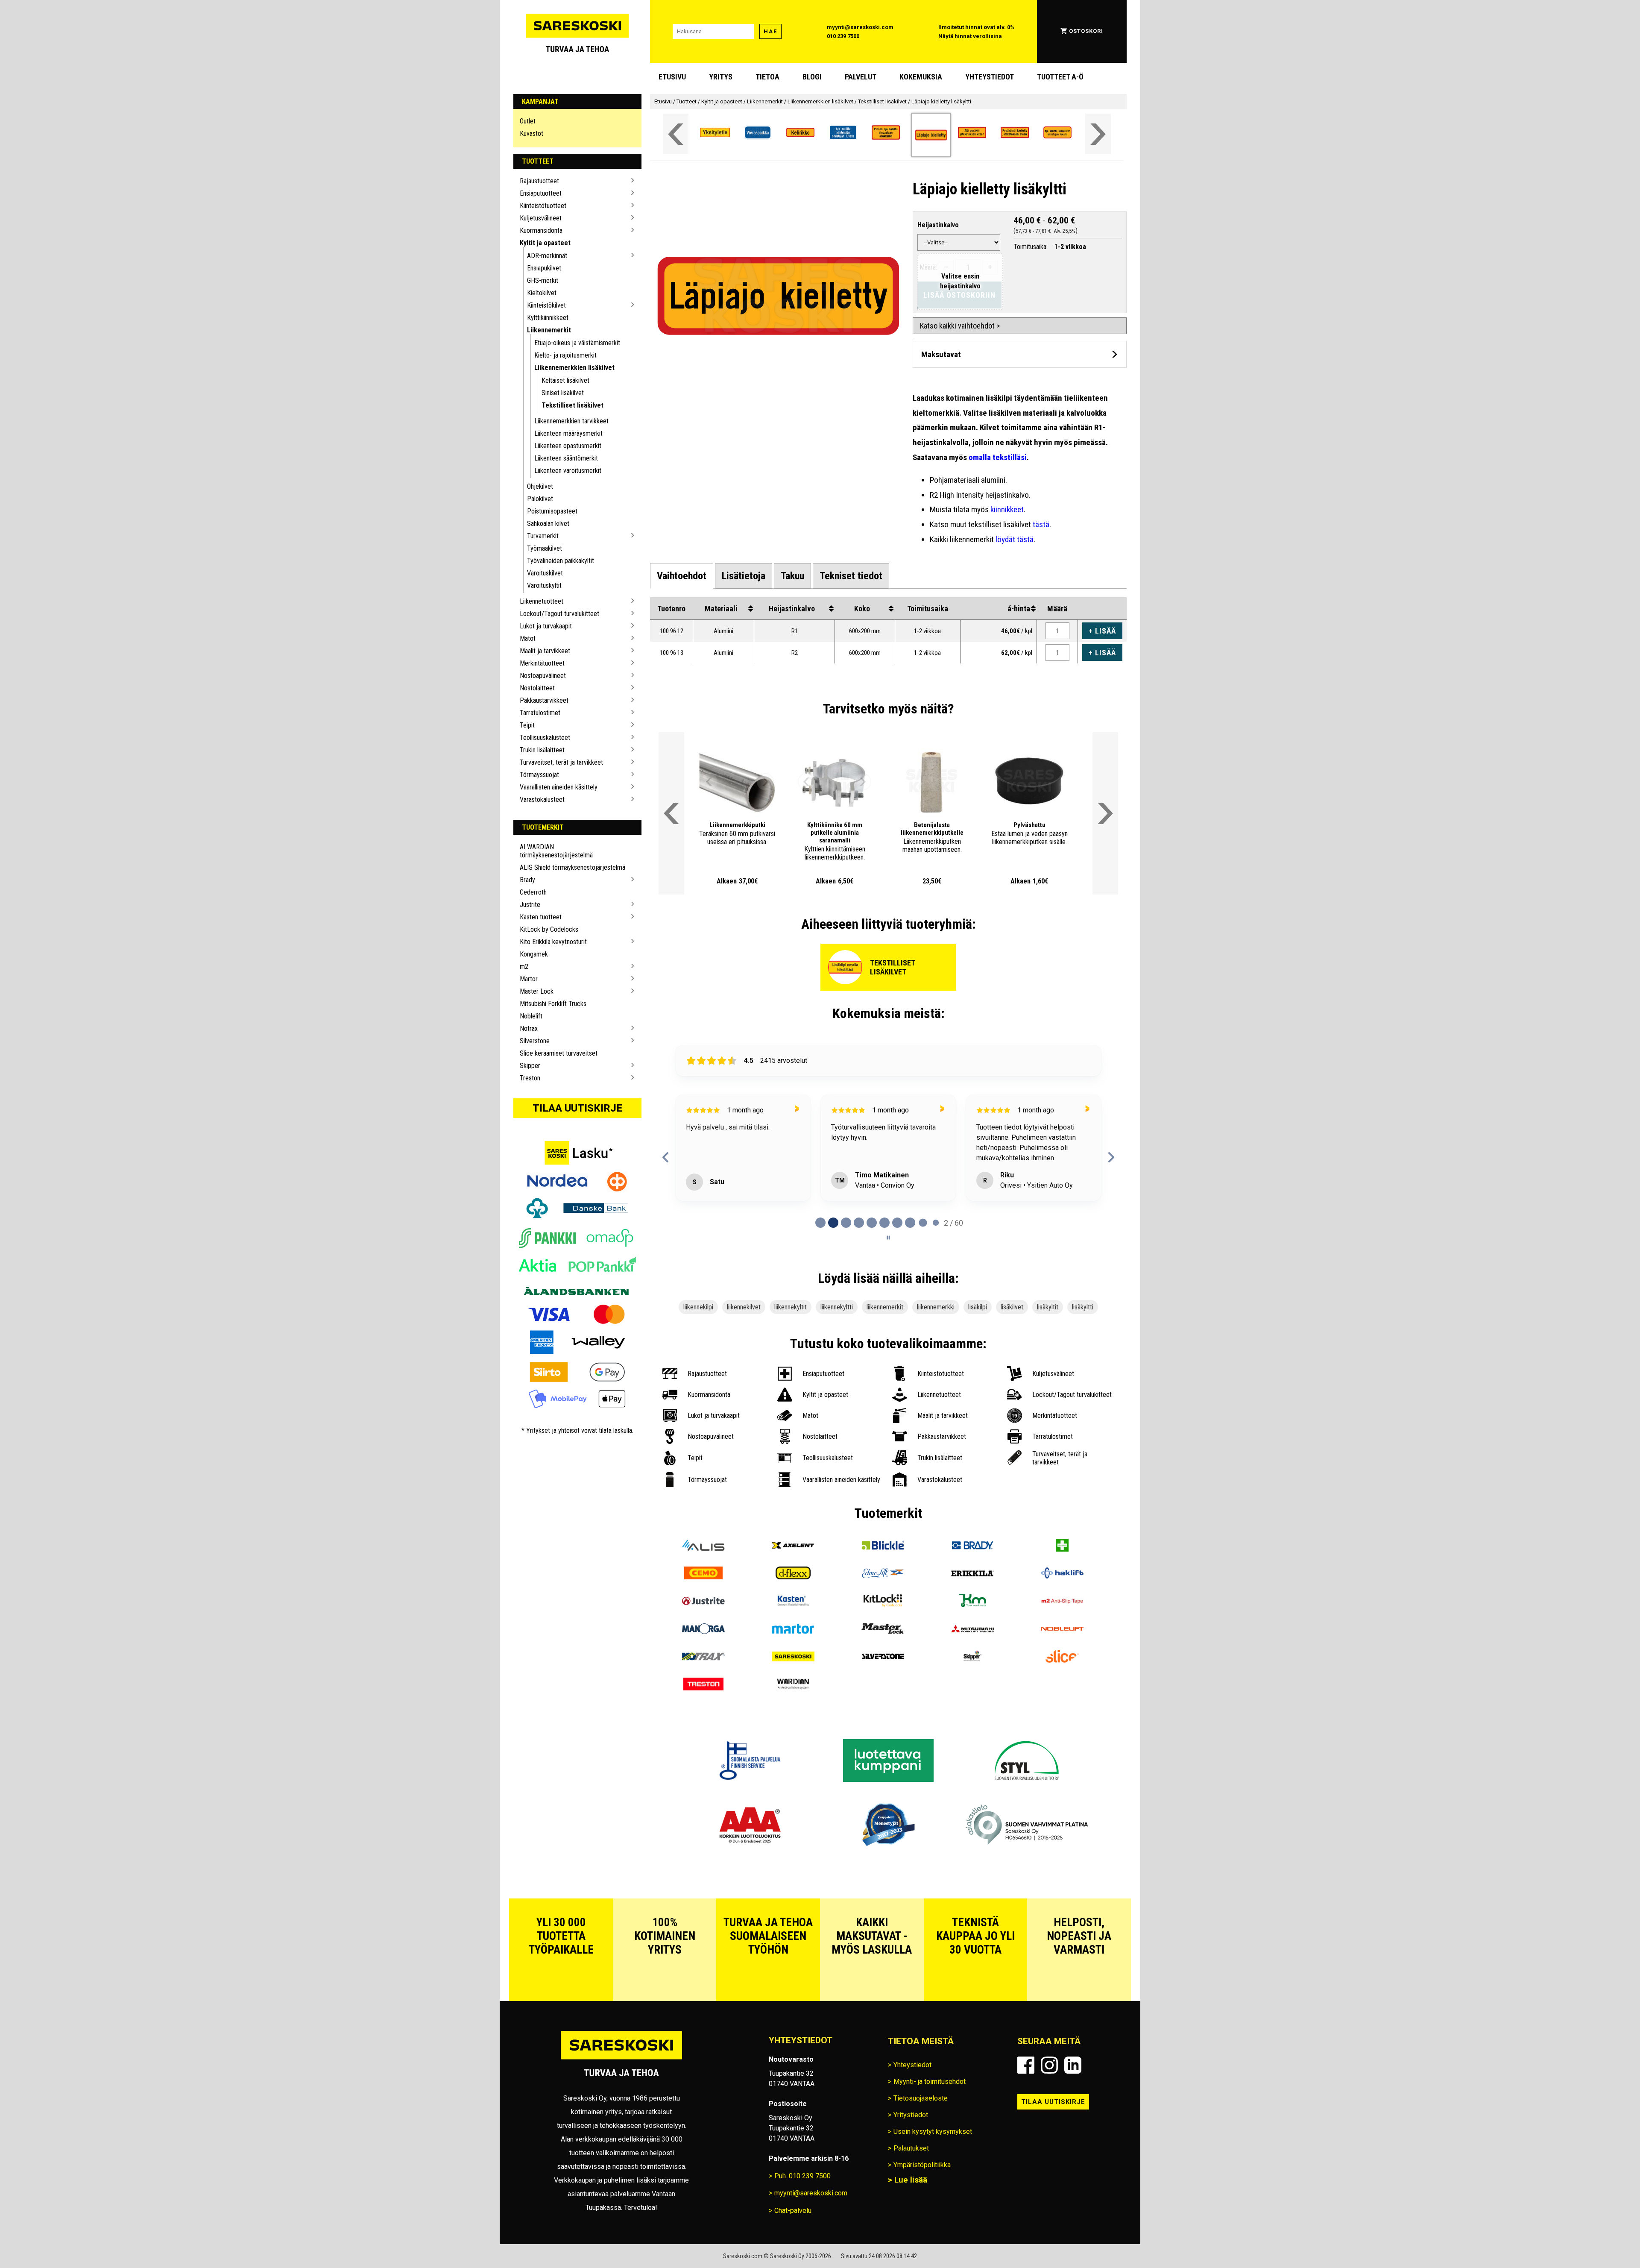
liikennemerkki (936, 1355)
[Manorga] (703, 1677)
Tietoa (767, 77)
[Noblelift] (1062, 1677)
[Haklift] (1062, 1622)
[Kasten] (793, 1650)
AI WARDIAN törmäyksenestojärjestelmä (556, 851)
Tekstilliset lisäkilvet (573, 405)
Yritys (721, 77)
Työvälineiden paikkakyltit (561, 561)
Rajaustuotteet (539, 181)
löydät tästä (1015, 539)
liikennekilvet (744, 1355)
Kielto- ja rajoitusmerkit (565, 355)
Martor (529, 979)
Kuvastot (532, 133)
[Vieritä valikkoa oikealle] (1098, 134)
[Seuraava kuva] (765, 782)
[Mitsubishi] (972, 1677)
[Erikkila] (972, 1622)
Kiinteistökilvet (546, 305)
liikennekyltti (837, 1355)
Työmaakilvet (545, 548)
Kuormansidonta (541, 230)
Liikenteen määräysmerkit (568, 433)
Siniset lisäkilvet (563, 393)
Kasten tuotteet (541, 917)
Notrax (529, 1028)
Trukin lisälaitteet (542, 750)
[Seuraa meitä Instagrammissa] (1049, 2113)
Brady (527, 880)
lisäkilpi (978, 1355)
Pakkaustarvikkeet (544, 700)
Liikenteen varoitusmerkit (568, 471)
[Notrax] (703, 1705)
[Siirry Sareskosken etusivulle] (577, 31)
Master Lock (537, 991)
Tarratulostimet (540, 713)
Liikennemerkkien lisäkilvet (574, 368)
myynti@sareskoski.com (860, 27)
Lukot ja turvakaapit (546, 626)
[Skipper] (972, 1705)
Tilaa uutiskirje (577, 1108)
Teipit (527, 725)
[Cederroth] (1062, 1594)
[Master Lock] (883, 1677)
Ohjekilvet (540, 486)
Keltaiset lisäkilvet (565, 380)
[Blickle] (883, 1594)
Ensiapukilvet (544, 268)
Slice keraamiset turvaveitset (559, 1053)
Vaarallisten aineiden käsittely (559, 787)
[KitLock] (883, 1650)
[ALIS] (703, 1594)
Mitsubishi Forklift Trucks (553, 1004)
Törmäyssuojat (539, 775)
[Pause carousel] (888, 1285)
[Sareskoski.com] (621, 2107)
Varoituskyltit (544, 585)
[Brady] (972, 1594)
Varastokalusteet (542, 800)
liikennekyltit (791, 1355)
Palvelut (861, 77)
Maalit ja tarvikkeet (545, 651)
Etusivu (672, 77)
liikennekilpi (698, 1355)
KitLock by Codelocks (549, 929)
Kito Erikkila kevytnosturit (553, 942)
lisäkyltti (1083, 1355)
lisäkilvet (1012, 1355)
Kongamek (534, 954)
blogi (812, 77)
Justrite (530, 905)
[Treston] (703, 1733)
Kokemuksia (921, 77)
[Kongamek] (972, 1650)
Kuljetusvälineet (541, 218)
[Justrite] (703, 1650)
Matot (528, 638)
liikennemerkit (885, 1355)
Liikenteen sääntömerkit (566, 458)
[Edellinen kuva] (709, 782)
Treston (530, 1078)
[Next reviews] (1111, 1181)
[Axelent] (793, 1594)
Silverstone (535, 1041)
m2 (524, 967)
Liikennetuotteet (542, 601)
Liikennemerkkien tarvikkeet (571, 421)
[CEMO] (703, 1622)
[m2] (1062, 1650)
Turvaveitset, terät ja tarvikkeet (561, 762)
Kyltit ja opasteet (545, 243)
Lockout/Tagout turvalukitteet (559, 614)
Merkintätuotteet (542, 663)
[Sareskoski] (793, 1705)
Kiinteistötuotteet (543, 206)
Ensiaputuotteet (541, 193)
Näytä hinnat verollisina (970, 36)
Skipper (530, 1066)
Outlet (528, 121)
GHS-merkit (543, 280)
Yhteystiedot (990, 77)
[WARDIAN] (793, 1733)
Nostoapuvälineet (543, 676)
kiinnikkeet (1007, 509)
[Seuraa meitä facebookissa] (1026, 2113)
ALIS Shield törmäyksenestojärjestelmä (573, 867)
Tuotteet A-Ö (1060, 77)
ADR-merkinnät (547, 256)
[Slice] (1062, 1705)
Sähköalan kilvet (548, 524)
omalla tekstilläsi (998, 457)
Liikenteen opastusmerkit (568, 446)
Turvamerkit (543, 536)
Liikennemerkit (549, 330)
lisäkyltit (1048, 1355)
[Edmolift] (883, 1622)
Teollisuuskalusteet (545, 738)
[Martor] (793, 1677)
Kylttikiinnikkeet (548, 318)
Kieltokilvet (542, 293)
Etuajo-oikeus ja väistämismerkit (577, 343)
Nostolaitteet (537, 688)
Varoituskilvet (545, 573)
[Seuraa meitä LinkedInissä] (1073, 2113)
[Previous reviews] (666, 1181)
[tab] (682, 576)
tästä (1041, 524)
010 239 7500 (843, 36)
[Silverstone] (883, 1705)
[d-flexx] (793, 1622)
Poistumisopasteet (552, 511)
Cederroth (533, 892)
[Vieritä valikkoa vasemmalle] (676, 134)
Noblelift (531, 1016)
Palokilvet (540, 499)
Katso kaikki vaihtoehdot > (960, 326)
